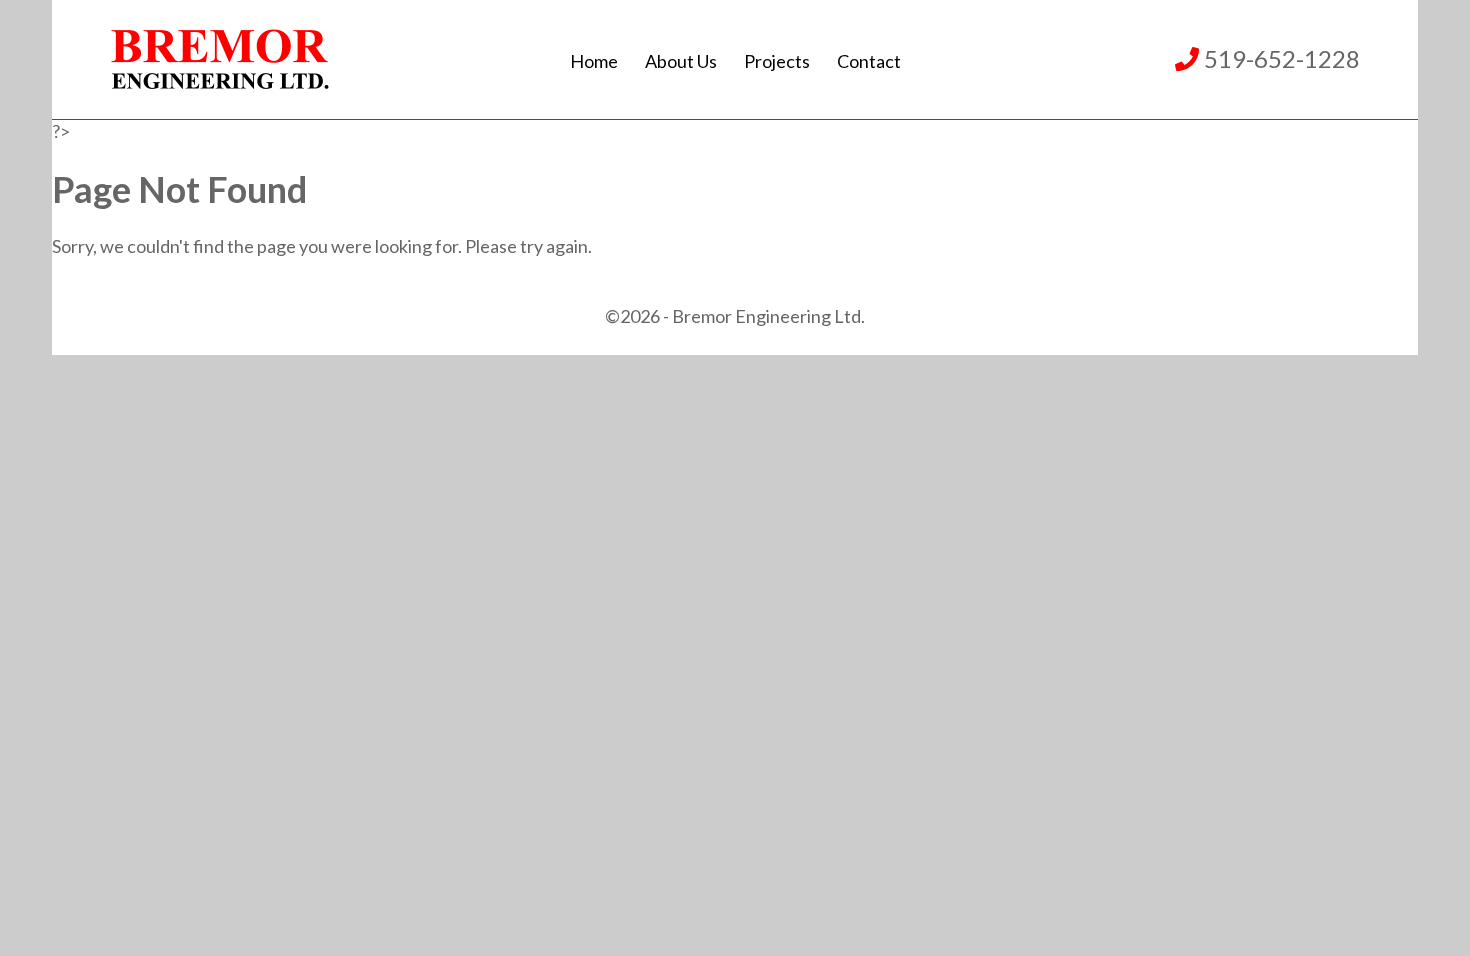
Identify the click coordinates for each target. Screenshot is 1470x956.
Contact (869, 61)
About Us (681, 61)
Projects (777, 61)
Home (594, 61)
